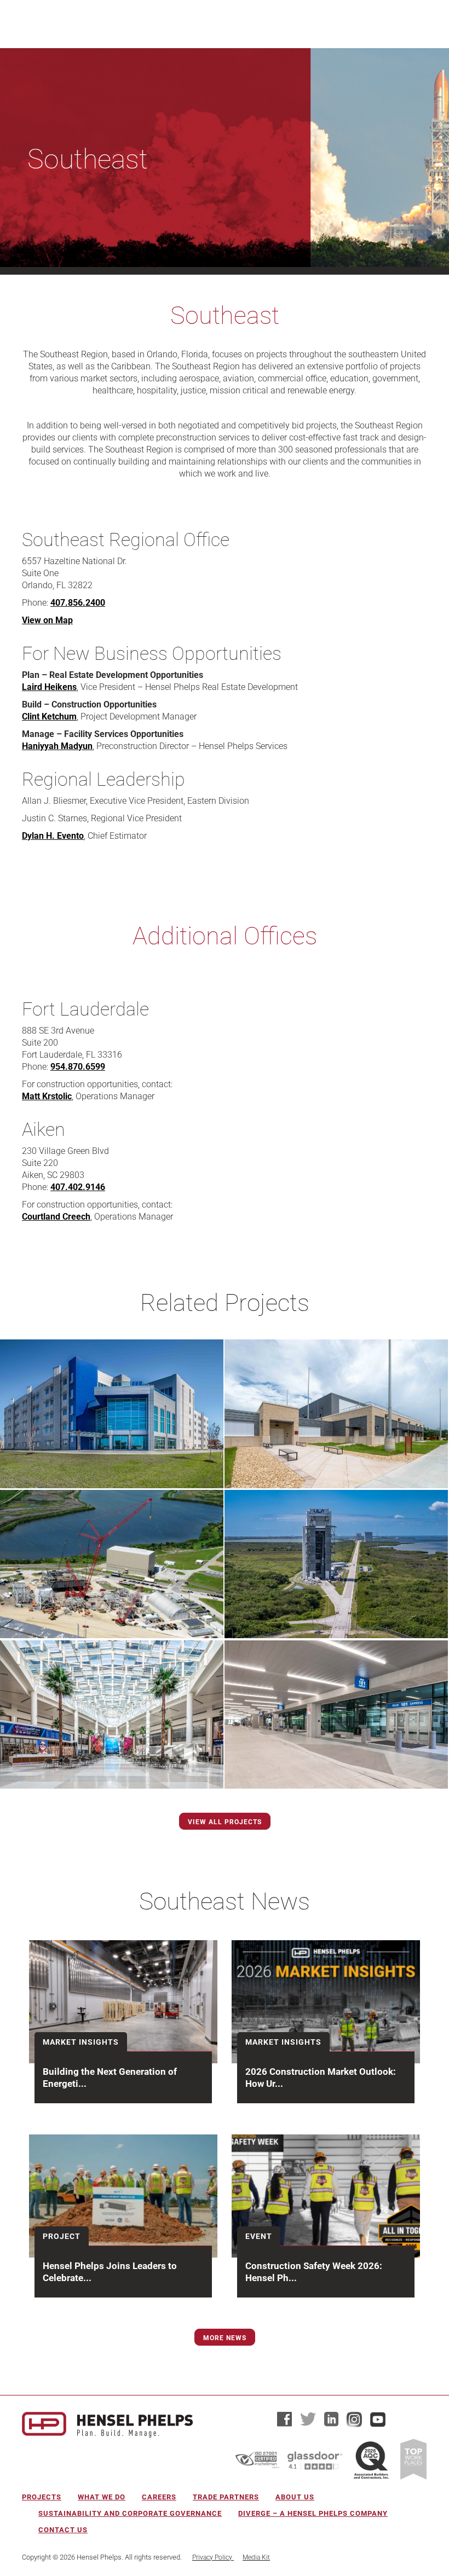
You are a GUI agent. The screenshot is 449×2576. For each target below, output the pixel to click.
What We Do (102, 2497)
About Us (295, 2497)
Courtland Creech (56, 1217)
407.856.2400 (78, 603)
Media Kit (256, 2557)
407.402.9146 (78, 1187)
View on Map (47, 620)
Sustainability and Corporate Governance (130, 2513)
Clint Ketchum (49, 716)
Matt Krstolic (47, 1096)
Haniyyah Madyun (57, 746)
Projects (42, 2497)
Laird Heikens (49, 687)
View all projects (225, 1822)
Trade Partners (226, 2497)
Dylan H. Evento (53, 836)
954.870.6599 (78, 1067)
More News (225, 2338)
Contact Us (63, 2530)
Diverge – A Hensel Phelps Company (313, 2513)
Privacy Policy (213, 2557)
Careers (159, 2497)
